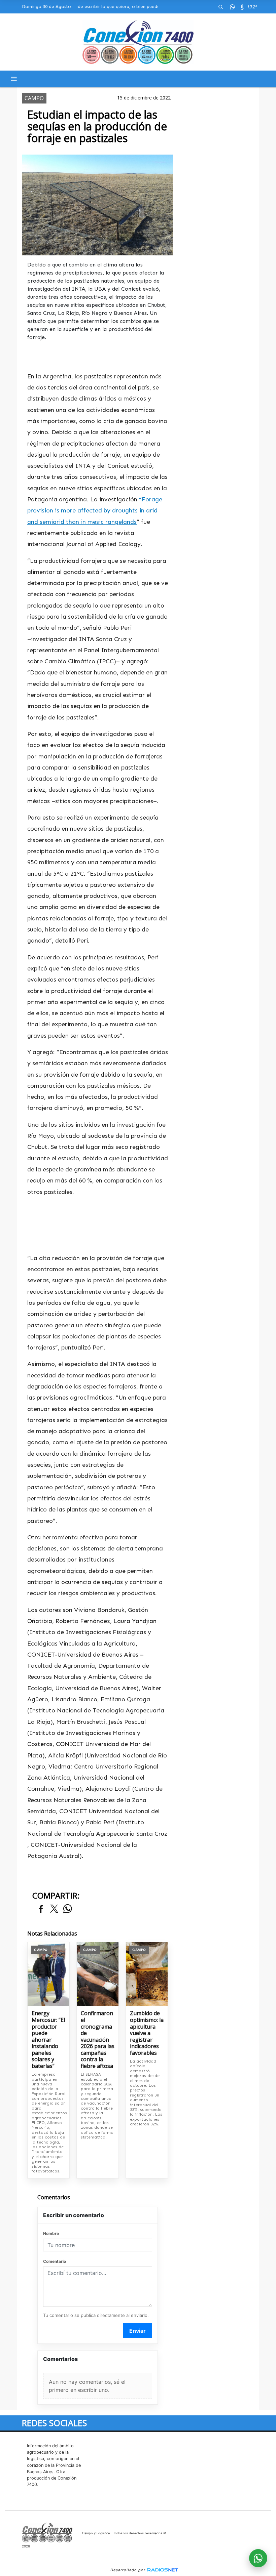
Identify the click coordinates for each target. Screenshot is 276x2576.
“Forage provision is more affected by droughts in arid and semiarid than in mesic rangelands (95, 511)
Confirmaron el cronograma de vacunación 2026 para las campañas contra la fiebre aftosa (98, 2040)
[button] (220, 7)
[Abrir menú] (14, 79)
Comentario (55, 2261)
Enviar (137, 2331)
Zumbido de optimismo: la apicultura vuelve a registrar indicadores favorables (147, 2033)
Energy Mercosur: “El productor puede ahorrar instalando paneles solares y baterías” (48, 2040)
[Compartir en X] (54, 1909)
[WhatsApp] (232, 7)
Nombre (51, 2233)
